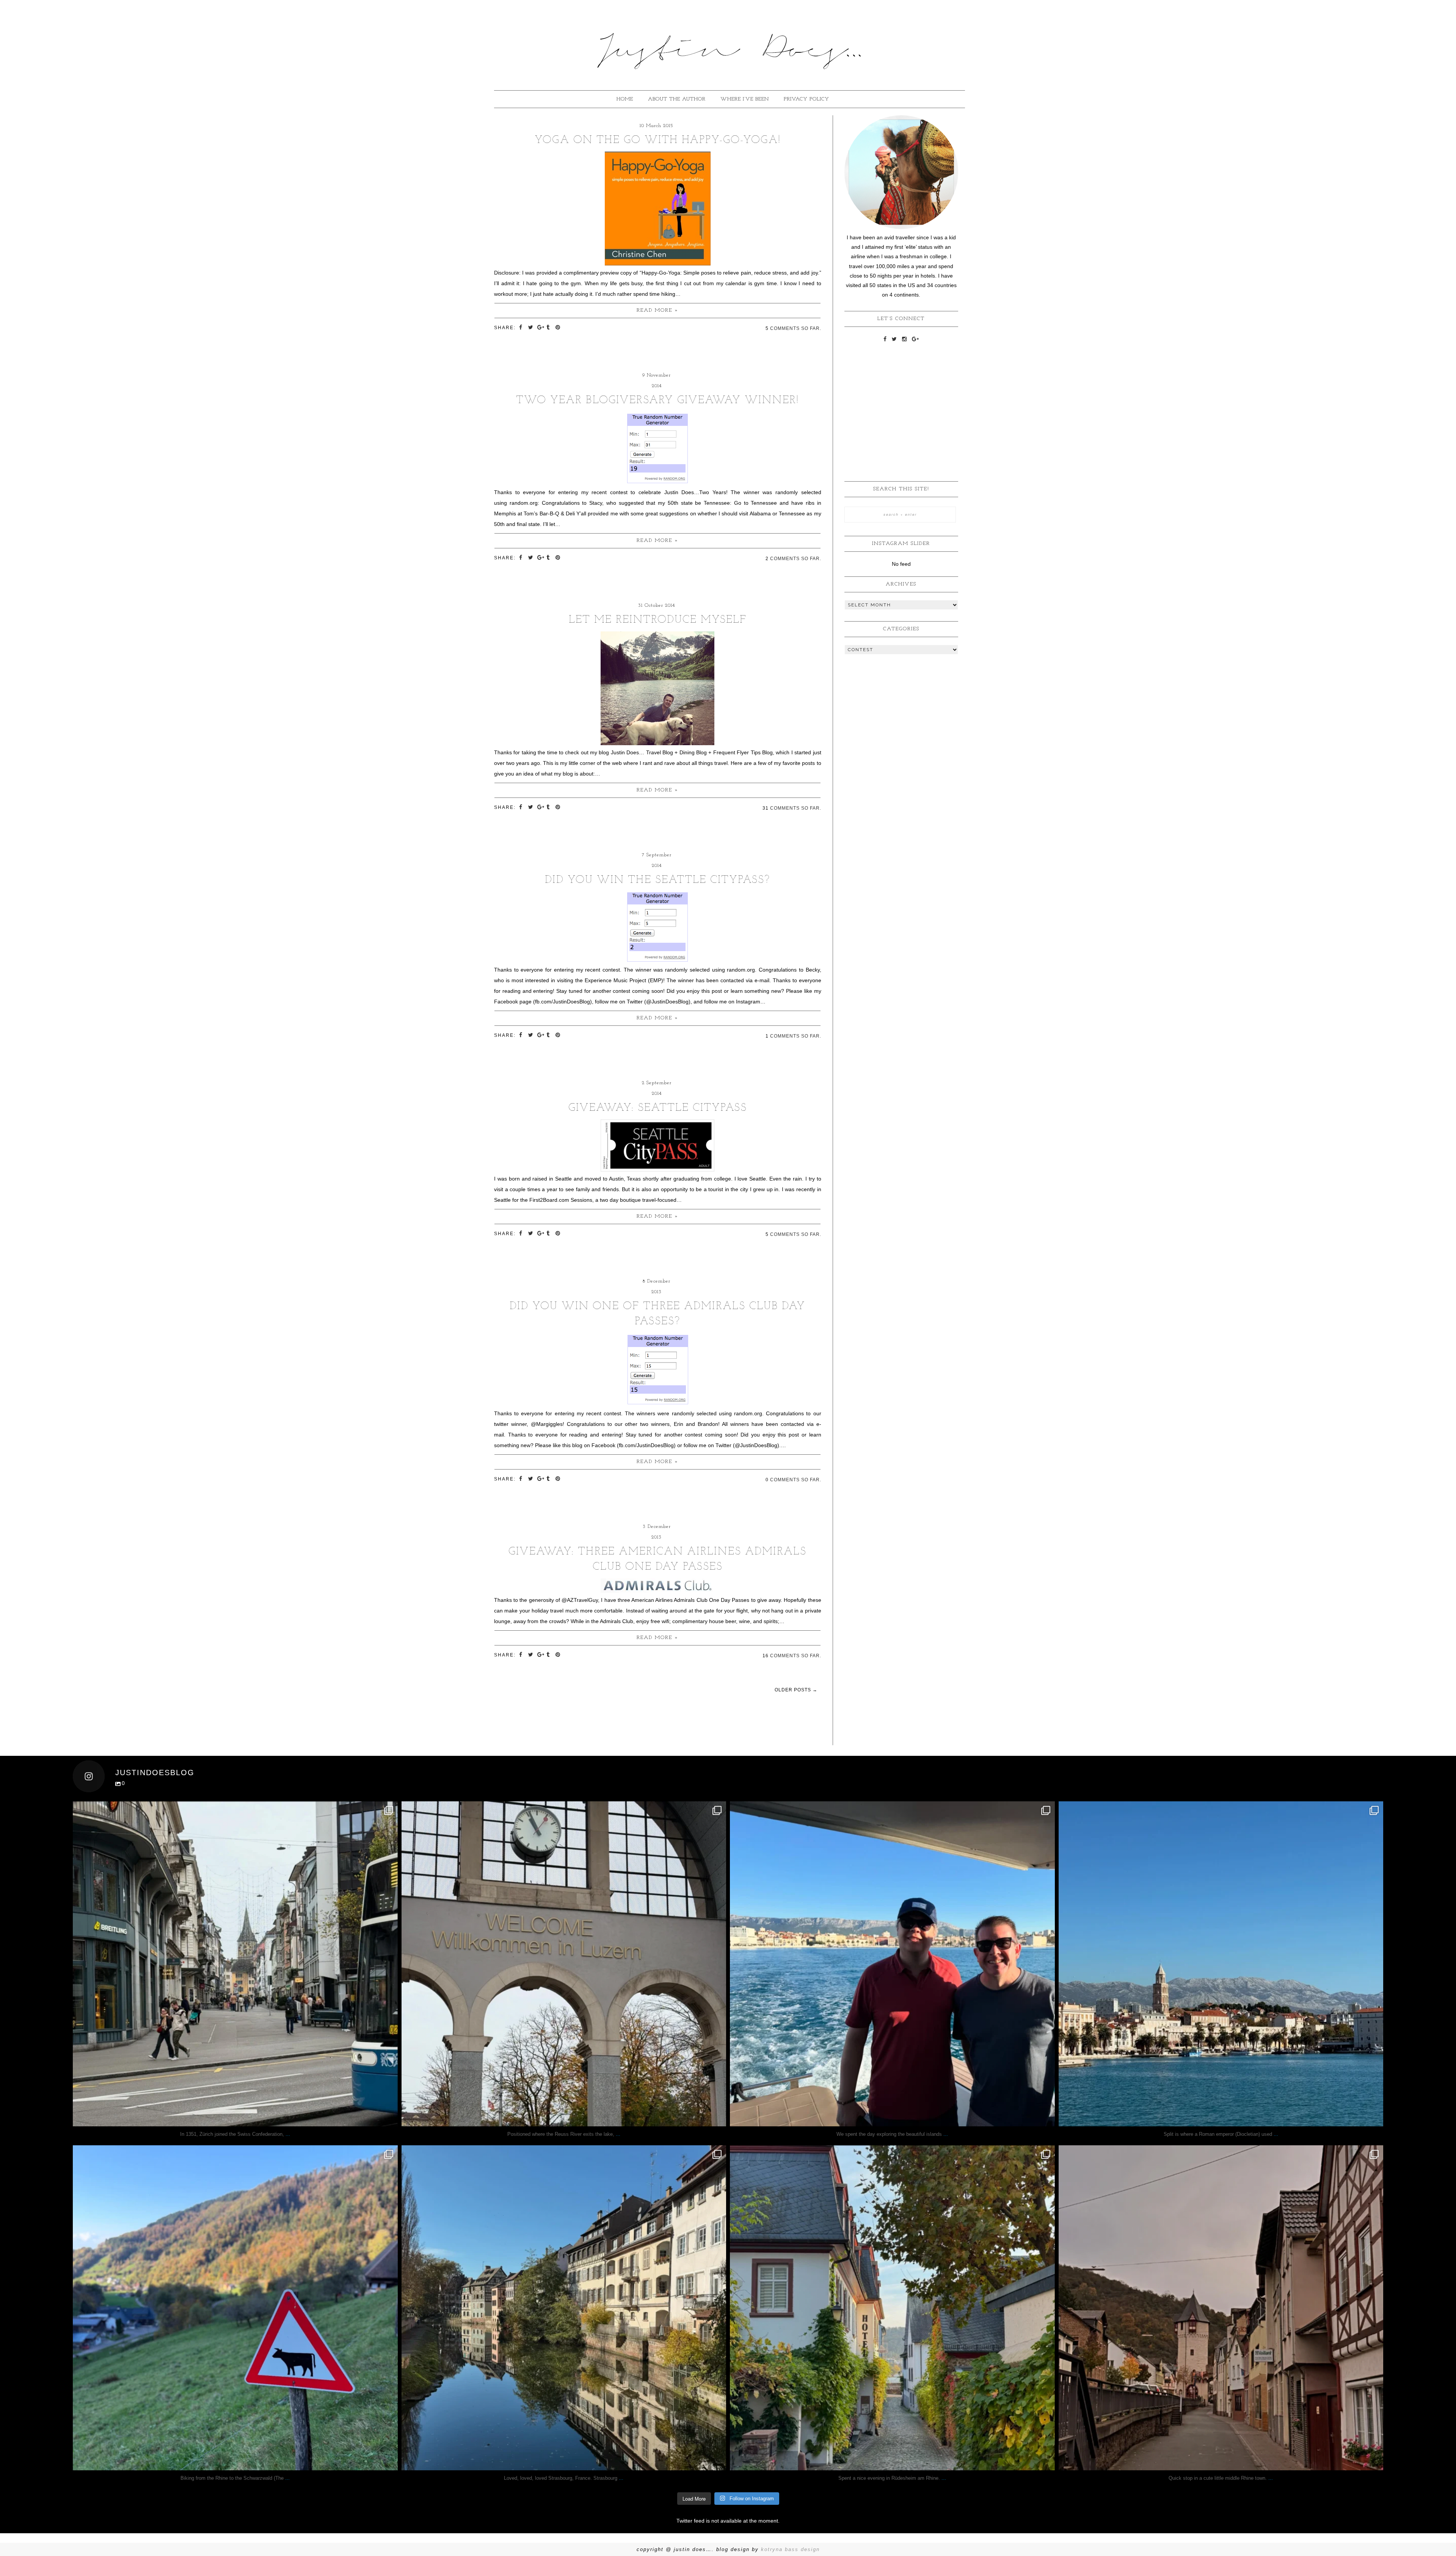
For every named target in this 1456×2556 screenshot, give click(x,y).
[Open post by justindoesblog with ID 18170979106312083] (892, 1964)
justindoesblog (235, 1811)
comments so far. (796, 328)
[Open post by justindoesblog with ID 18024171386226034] (235, 2308)
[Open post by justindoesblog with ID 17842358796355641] (1221, 1964)
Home (625, 99)
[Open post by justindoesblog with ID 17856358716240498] (892, 2308)
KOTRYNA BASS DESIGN (790, 2549)
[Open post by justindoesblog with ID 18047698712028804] (564, 1964)
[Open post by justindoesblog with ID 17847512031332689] (235, 1964)
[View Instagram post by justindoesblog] (390, 2117)
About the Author (677, 99)
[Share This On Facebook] (522, 327)
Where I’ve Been (745, 99)
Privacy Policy (806, 99)
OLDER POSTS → (796, 1690)
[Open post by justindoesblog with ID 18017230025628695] (1221, 2308)
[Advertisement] (901, 399)
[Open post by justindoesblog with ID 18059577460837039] (564, 2308)
